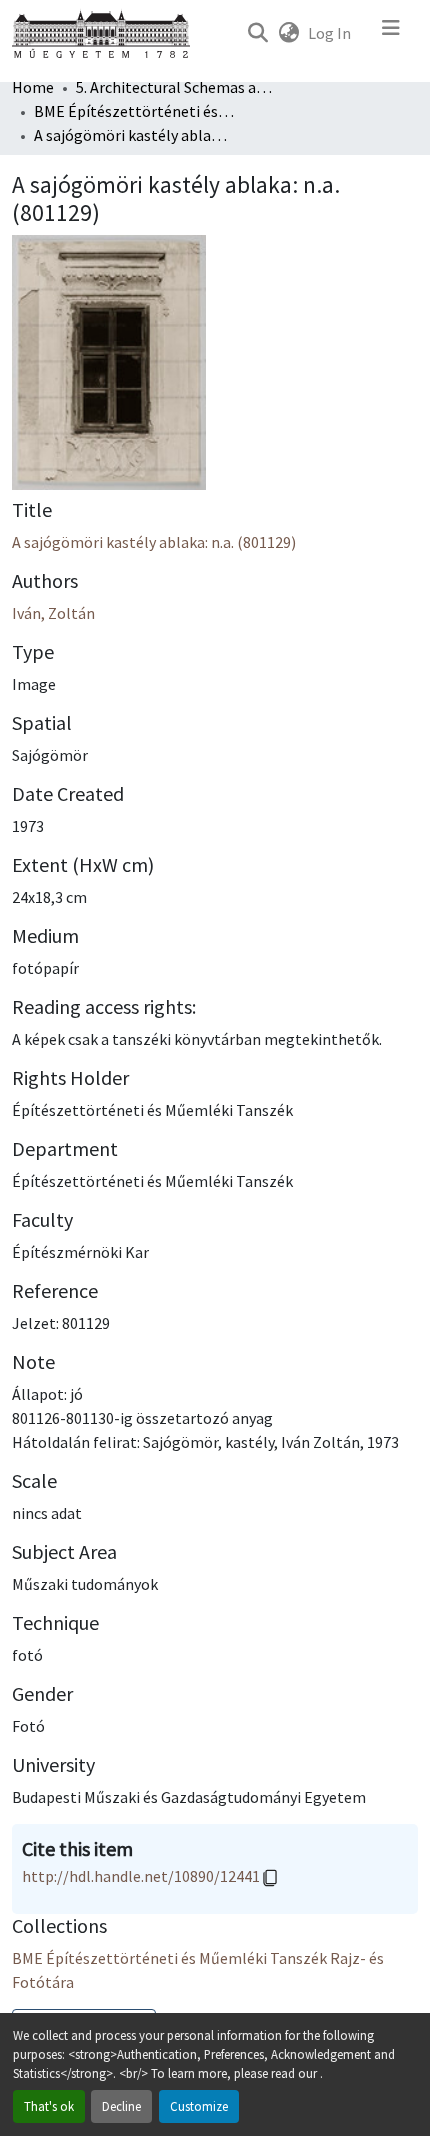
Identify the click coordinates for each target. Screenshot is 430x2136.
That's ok (49, 2106)
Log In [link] (329, 33)
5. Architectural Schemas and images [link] (176, 87)
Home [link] (33, 87)
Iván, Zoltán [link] (53, 613)
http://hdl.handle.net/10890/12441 (141, 1876)
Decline (121, 2106)
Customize (199, 2106)
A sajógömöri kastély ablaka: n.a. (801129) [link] (154, 542)
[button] (257, 33)
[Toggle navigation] (391, 33)
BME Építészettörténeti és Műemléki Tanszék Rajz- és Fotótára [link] (134, 111)
